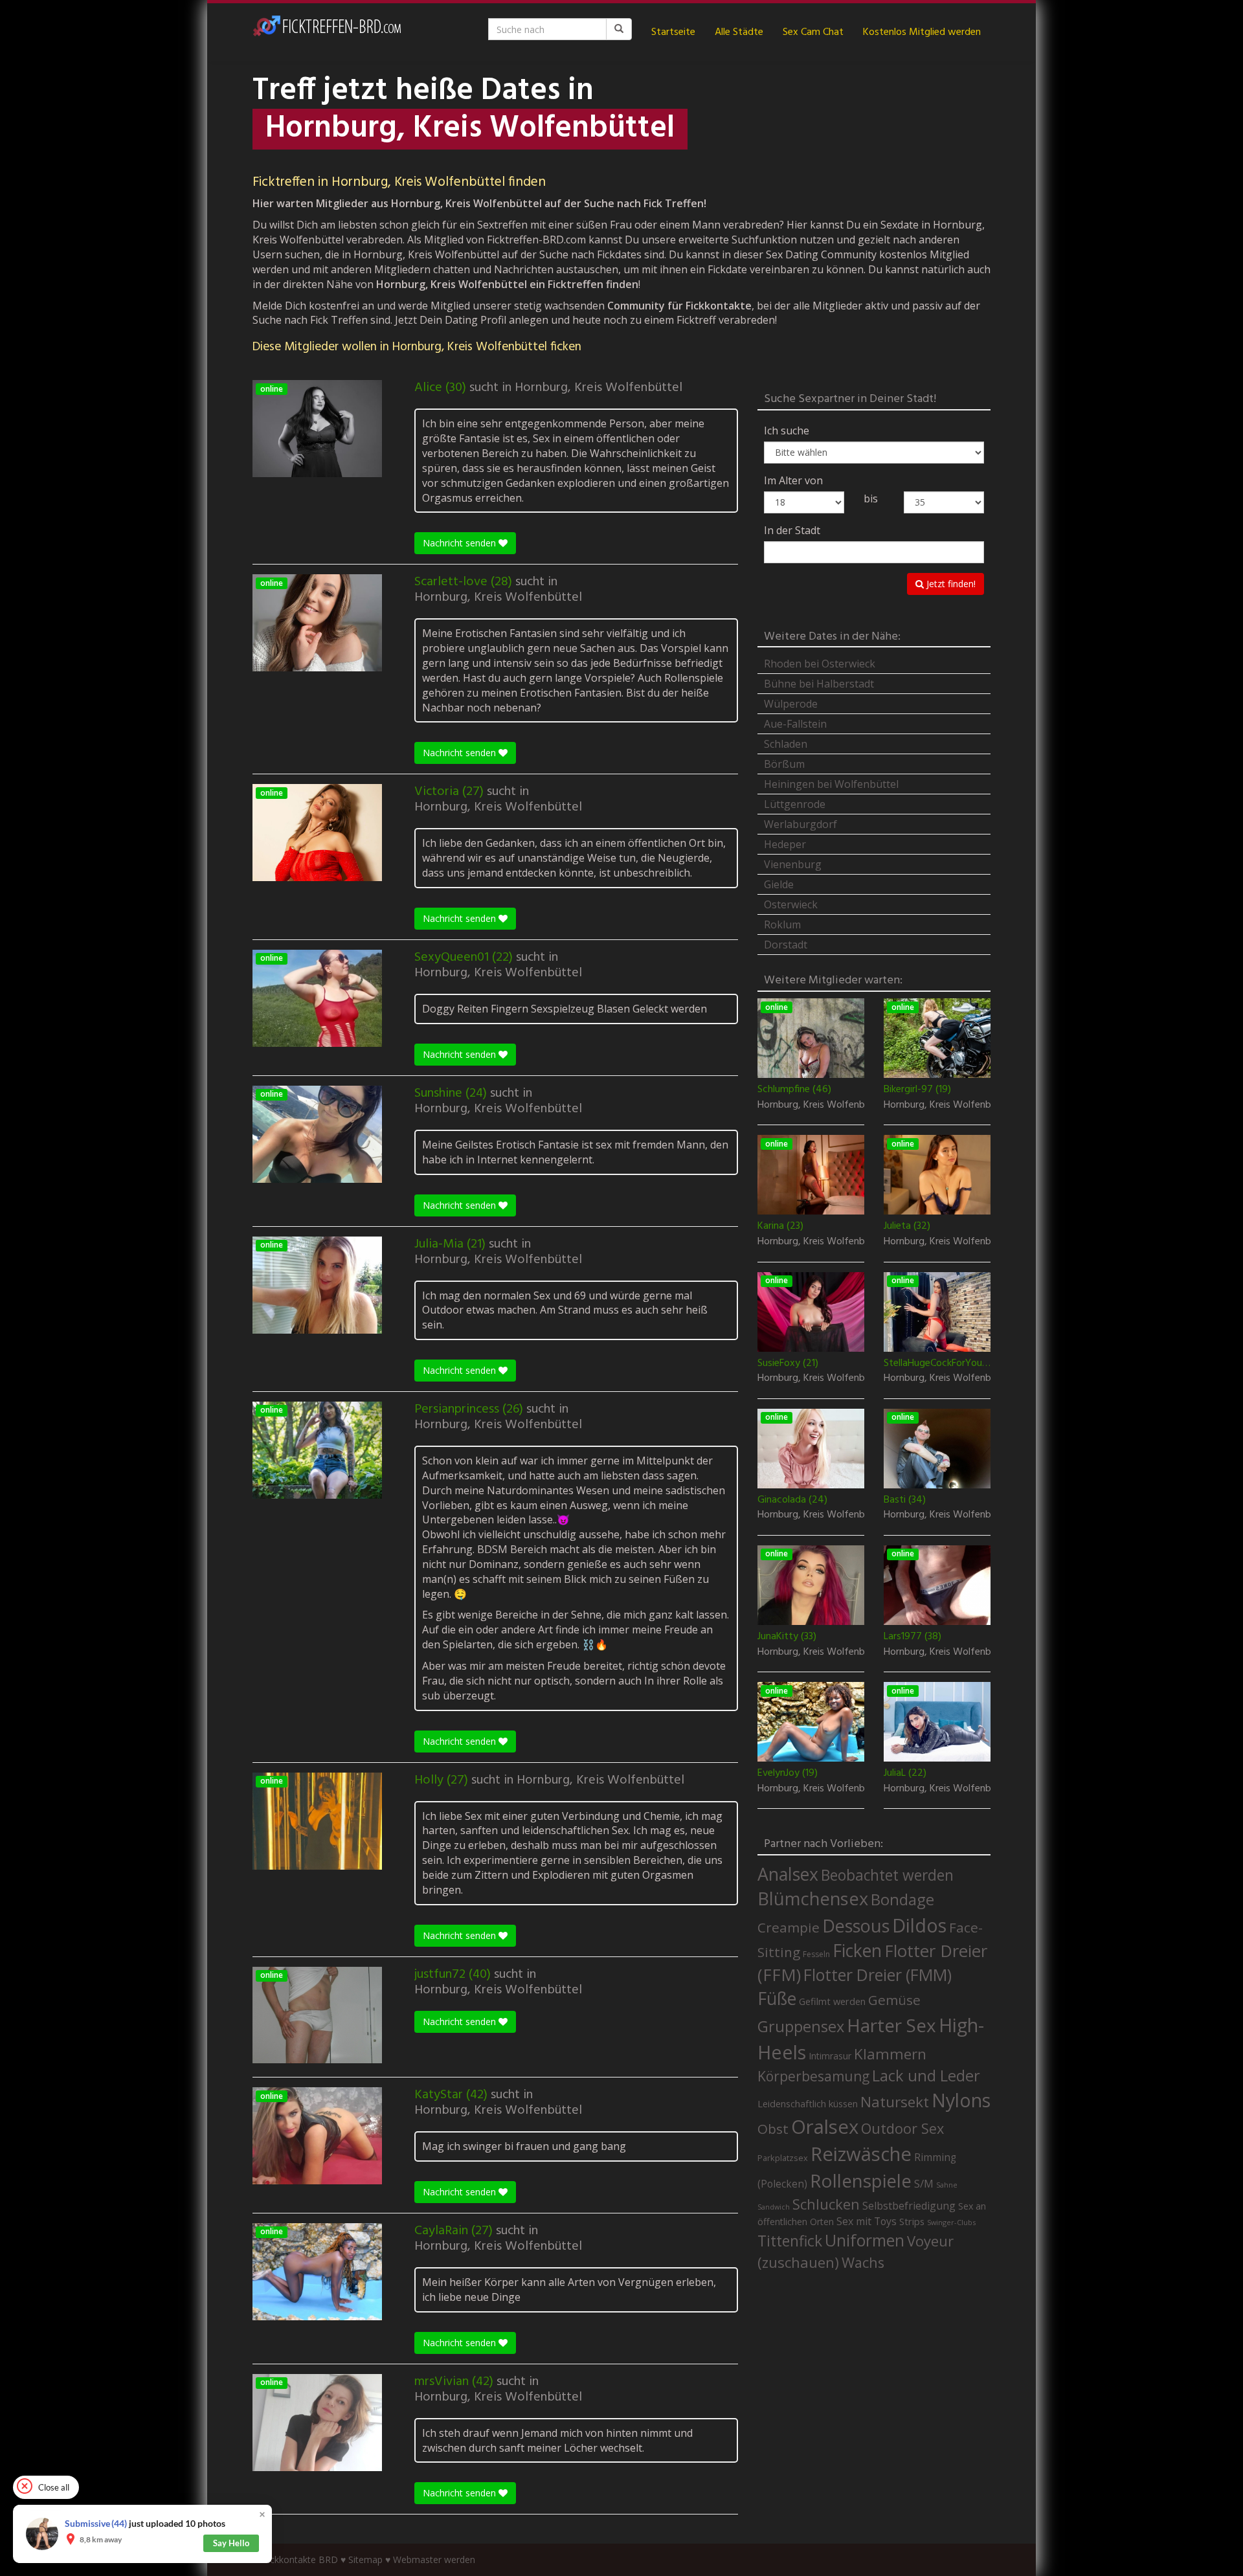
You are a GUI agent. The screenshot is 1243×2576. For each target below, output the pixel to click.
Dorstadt (786, 945)
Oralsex (825, 2127)
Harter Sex (891, 2025)
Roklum (782, 924)
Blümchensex (813, 1898)
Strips (912, 2221)
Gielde (779, 884)
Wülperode (791, 704)
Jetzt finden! (950, 584)
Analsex (788, 1874)
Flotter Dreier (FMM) (878, 1975)
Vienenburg (793, 864)
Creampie (789, 1927)
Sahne (947, 2185)
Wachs (863, 2262)
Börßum (784, 764)
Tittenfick (790, 2241)
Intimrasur (830, 2056)
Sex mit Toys (867, 2221)
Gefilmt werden (832, 2001)
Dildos (919, 1925)
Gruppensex (801, 2026)
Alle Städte (739, 32)
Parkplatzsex (783, 2158)
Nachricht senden (461, 543)
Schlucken (826, 2204)
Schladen (786, 744)
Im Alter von (793, 480)
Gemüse (894, 2000)
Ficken (857, 1951)
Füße (777, 1999)
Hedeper (785, 844)
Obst (773, 2129)
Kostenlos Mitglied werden (922, 32)
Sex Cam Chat (813, 32)
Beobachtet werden (887, 1875)
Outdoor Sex (902, 2128)
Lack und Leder (926, 2076)
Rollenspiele (861, 2180)
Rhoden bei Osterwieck (820, 664)
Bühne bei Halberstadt (819, 684)
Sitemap (365, 2559)
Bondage (902, 1899)
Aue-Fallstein (795, 724)
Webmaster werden (434, 2559)
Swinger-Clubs (951, 2222)
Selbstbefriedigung (909, 2206)
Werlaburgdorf (801, 824)
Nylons (961, 2100)
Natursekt (895, 2102)
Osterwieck (791, 904)
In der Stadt (792, 530)
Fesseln (816, 1954)
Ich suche (787, 431)
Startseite (673, 32)
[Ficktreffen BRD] (327, 32)
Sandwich (774, 2207)
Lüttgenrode (795, 804)
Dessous (856, 1926)
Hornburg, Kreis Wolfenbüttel (599, 388)
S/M (924, 2183)
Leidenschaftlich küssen (808, 2103)
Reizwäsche (861, 2154)
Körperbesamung (813, 2076)
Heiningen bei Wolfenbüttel (831, 784)
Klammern (890, 2054)
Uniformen (865, 2240)
